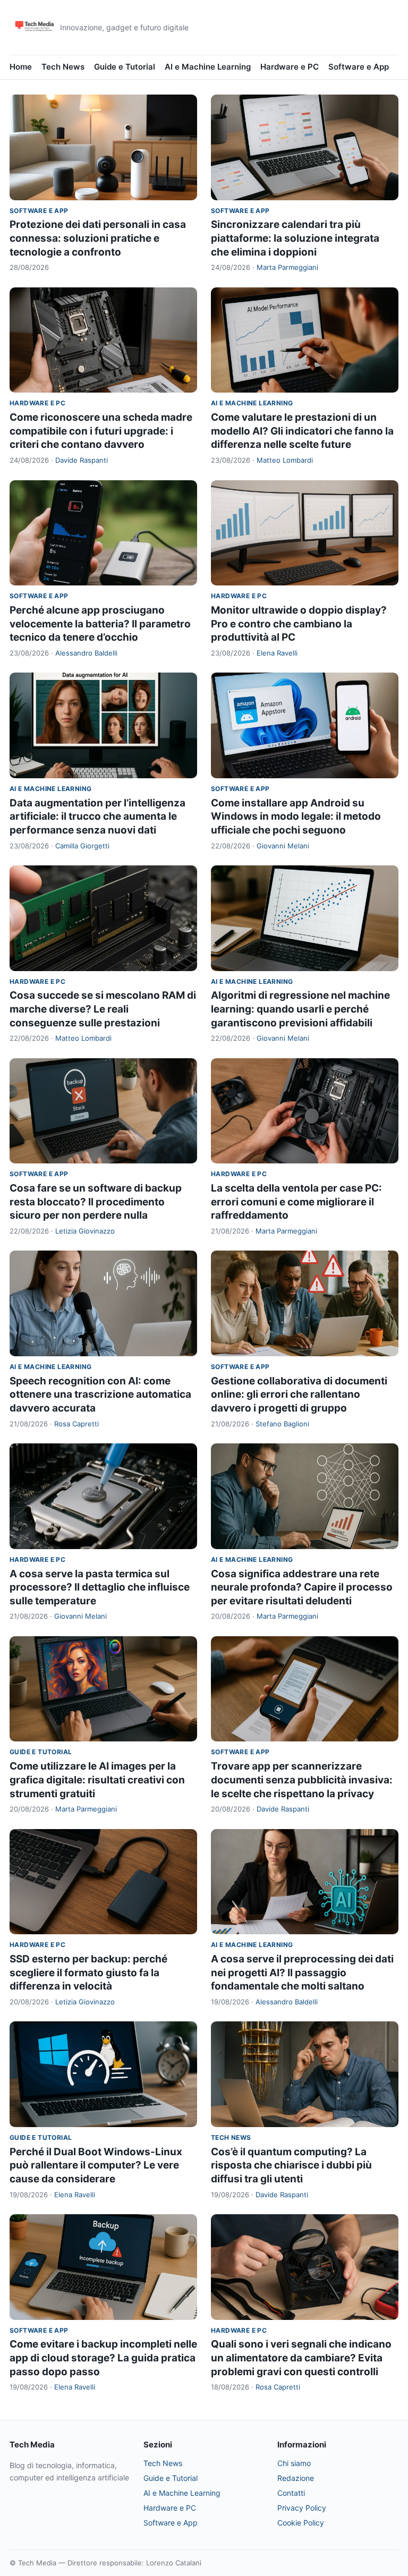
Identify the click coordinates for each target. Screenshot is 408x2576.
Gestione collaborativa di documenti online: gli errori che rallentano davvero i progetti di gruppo (299, 1395)
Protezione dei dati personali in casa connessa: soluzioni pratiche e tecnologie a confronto (98, 238)
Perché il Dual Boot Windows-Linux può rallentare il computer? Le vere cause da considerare (96, 2165)
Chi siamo (294, 2463)
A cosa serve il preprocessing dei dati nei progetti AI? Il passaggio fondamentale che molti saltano (302, 1973)
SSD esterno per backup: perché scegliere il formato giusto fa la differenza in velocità (88, 1973)
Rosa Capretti (76, 1424)
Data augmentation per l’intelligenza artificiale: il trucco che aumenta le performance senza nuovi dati (97, 817)
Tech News (63, 67)
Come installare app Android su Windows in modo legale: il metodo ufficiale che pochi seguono (296, 817)
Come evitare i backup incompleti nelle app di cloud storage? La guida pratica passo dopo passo (103, 2358)
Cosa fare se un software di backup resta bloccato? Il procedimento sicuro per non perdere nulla (96, 1202)
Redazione (296, 2478)
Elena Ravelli (277, 653)
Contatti (291, 2493)
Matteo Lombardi (285, 460)
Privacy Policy (302, 2508)
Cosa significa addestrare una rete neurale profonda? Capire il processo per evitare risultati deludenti (302, 1587)
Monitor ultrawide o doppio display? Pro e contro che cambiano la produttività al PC (299, 624)
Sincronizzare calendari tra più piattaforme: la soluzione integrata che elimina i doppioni (295, 238)
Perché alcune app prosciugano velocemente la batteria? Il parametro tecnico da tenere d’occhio (100, 624)
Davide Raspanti (82, 460)
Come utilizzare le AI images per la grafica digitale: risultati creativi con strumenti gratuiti (97, 1780)
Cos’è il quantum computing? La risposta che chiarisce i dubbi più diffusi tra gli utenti (291, 2165)
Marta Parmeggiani (287, 267)
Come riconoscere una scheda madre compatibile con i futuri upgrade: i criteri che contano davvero (101, 431)
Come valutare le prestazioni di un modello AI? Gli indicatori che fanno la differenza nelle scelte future (302, 431)
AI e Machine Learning (208, 67)
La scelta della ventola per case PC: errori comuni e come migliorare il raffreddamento (296, 1202)
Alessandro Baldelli (86, 653)
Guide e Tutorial (125, 67)
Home (21, 67)
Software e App (359, 67)
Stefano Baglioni (282, 1424)
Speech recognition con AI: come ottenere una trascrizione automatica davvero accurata (100, 1395)
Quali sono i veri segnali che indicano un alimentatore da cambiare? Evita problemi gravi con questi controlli (301, 2358)
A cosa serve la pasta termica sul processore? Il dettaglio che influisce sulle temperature (100, 1587)
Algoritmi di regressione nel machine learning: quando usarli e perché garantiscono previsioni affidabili (300, 1009)
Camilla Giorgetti (82, 846)
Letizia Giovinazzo (85, 1231)
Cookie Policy (301, 2523)
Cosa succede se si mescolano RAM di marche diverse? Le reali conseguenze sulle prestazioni (103, 1009)
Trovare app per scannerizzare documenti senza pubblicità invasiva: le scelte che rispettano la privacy (302, 1780)
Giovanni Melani (283, 846)
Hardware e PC (290, 67)
